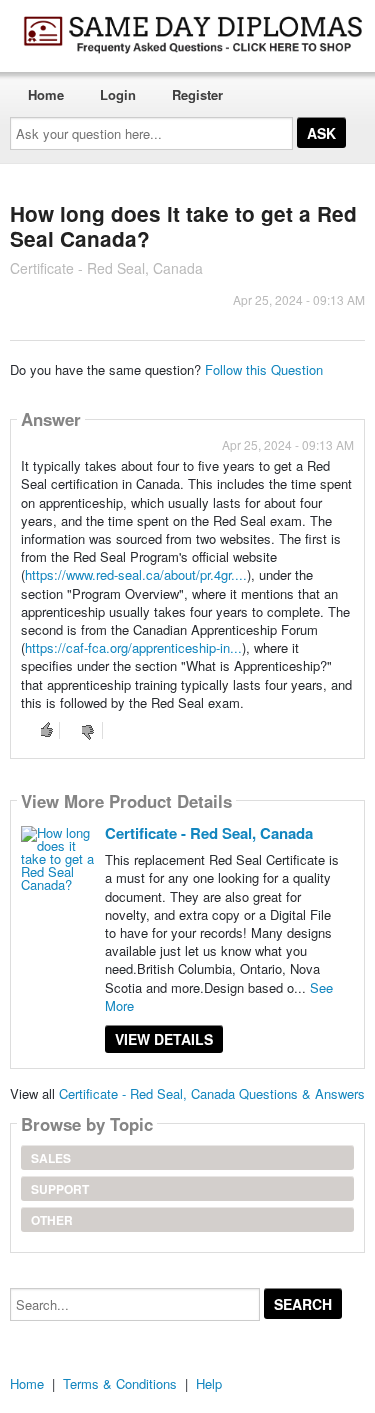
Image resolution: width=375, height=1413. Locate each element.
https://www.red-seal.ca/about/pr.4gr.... (136, 574)
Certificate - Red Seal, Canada (209, 833)
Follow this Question (264, 369)
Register (197, 94)
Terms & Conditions (120, 1383)
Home (46, 94)
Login (118, 94)
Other (52, 1220)
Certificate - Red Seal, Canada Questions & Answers (212, 1093)
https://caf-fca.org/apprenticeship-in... (133, 647)
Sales (51, 1158)
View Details (164, 1039)
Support (60, 1189)
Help (209, 1383)
